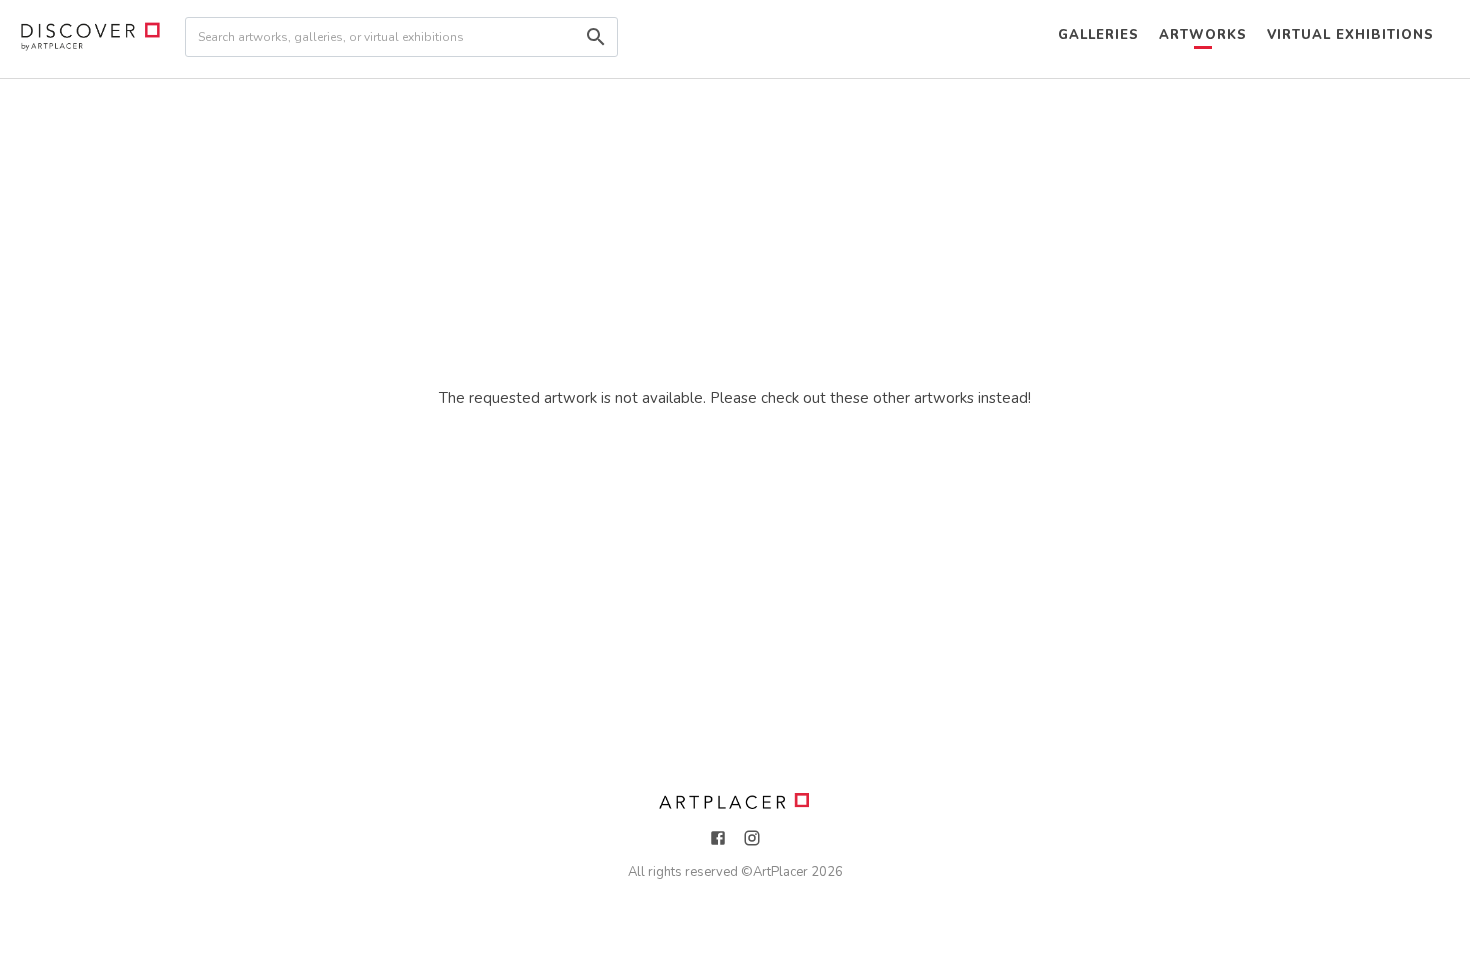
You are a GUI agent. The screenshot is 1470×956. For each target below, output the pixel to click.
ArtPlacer (780, 872)
